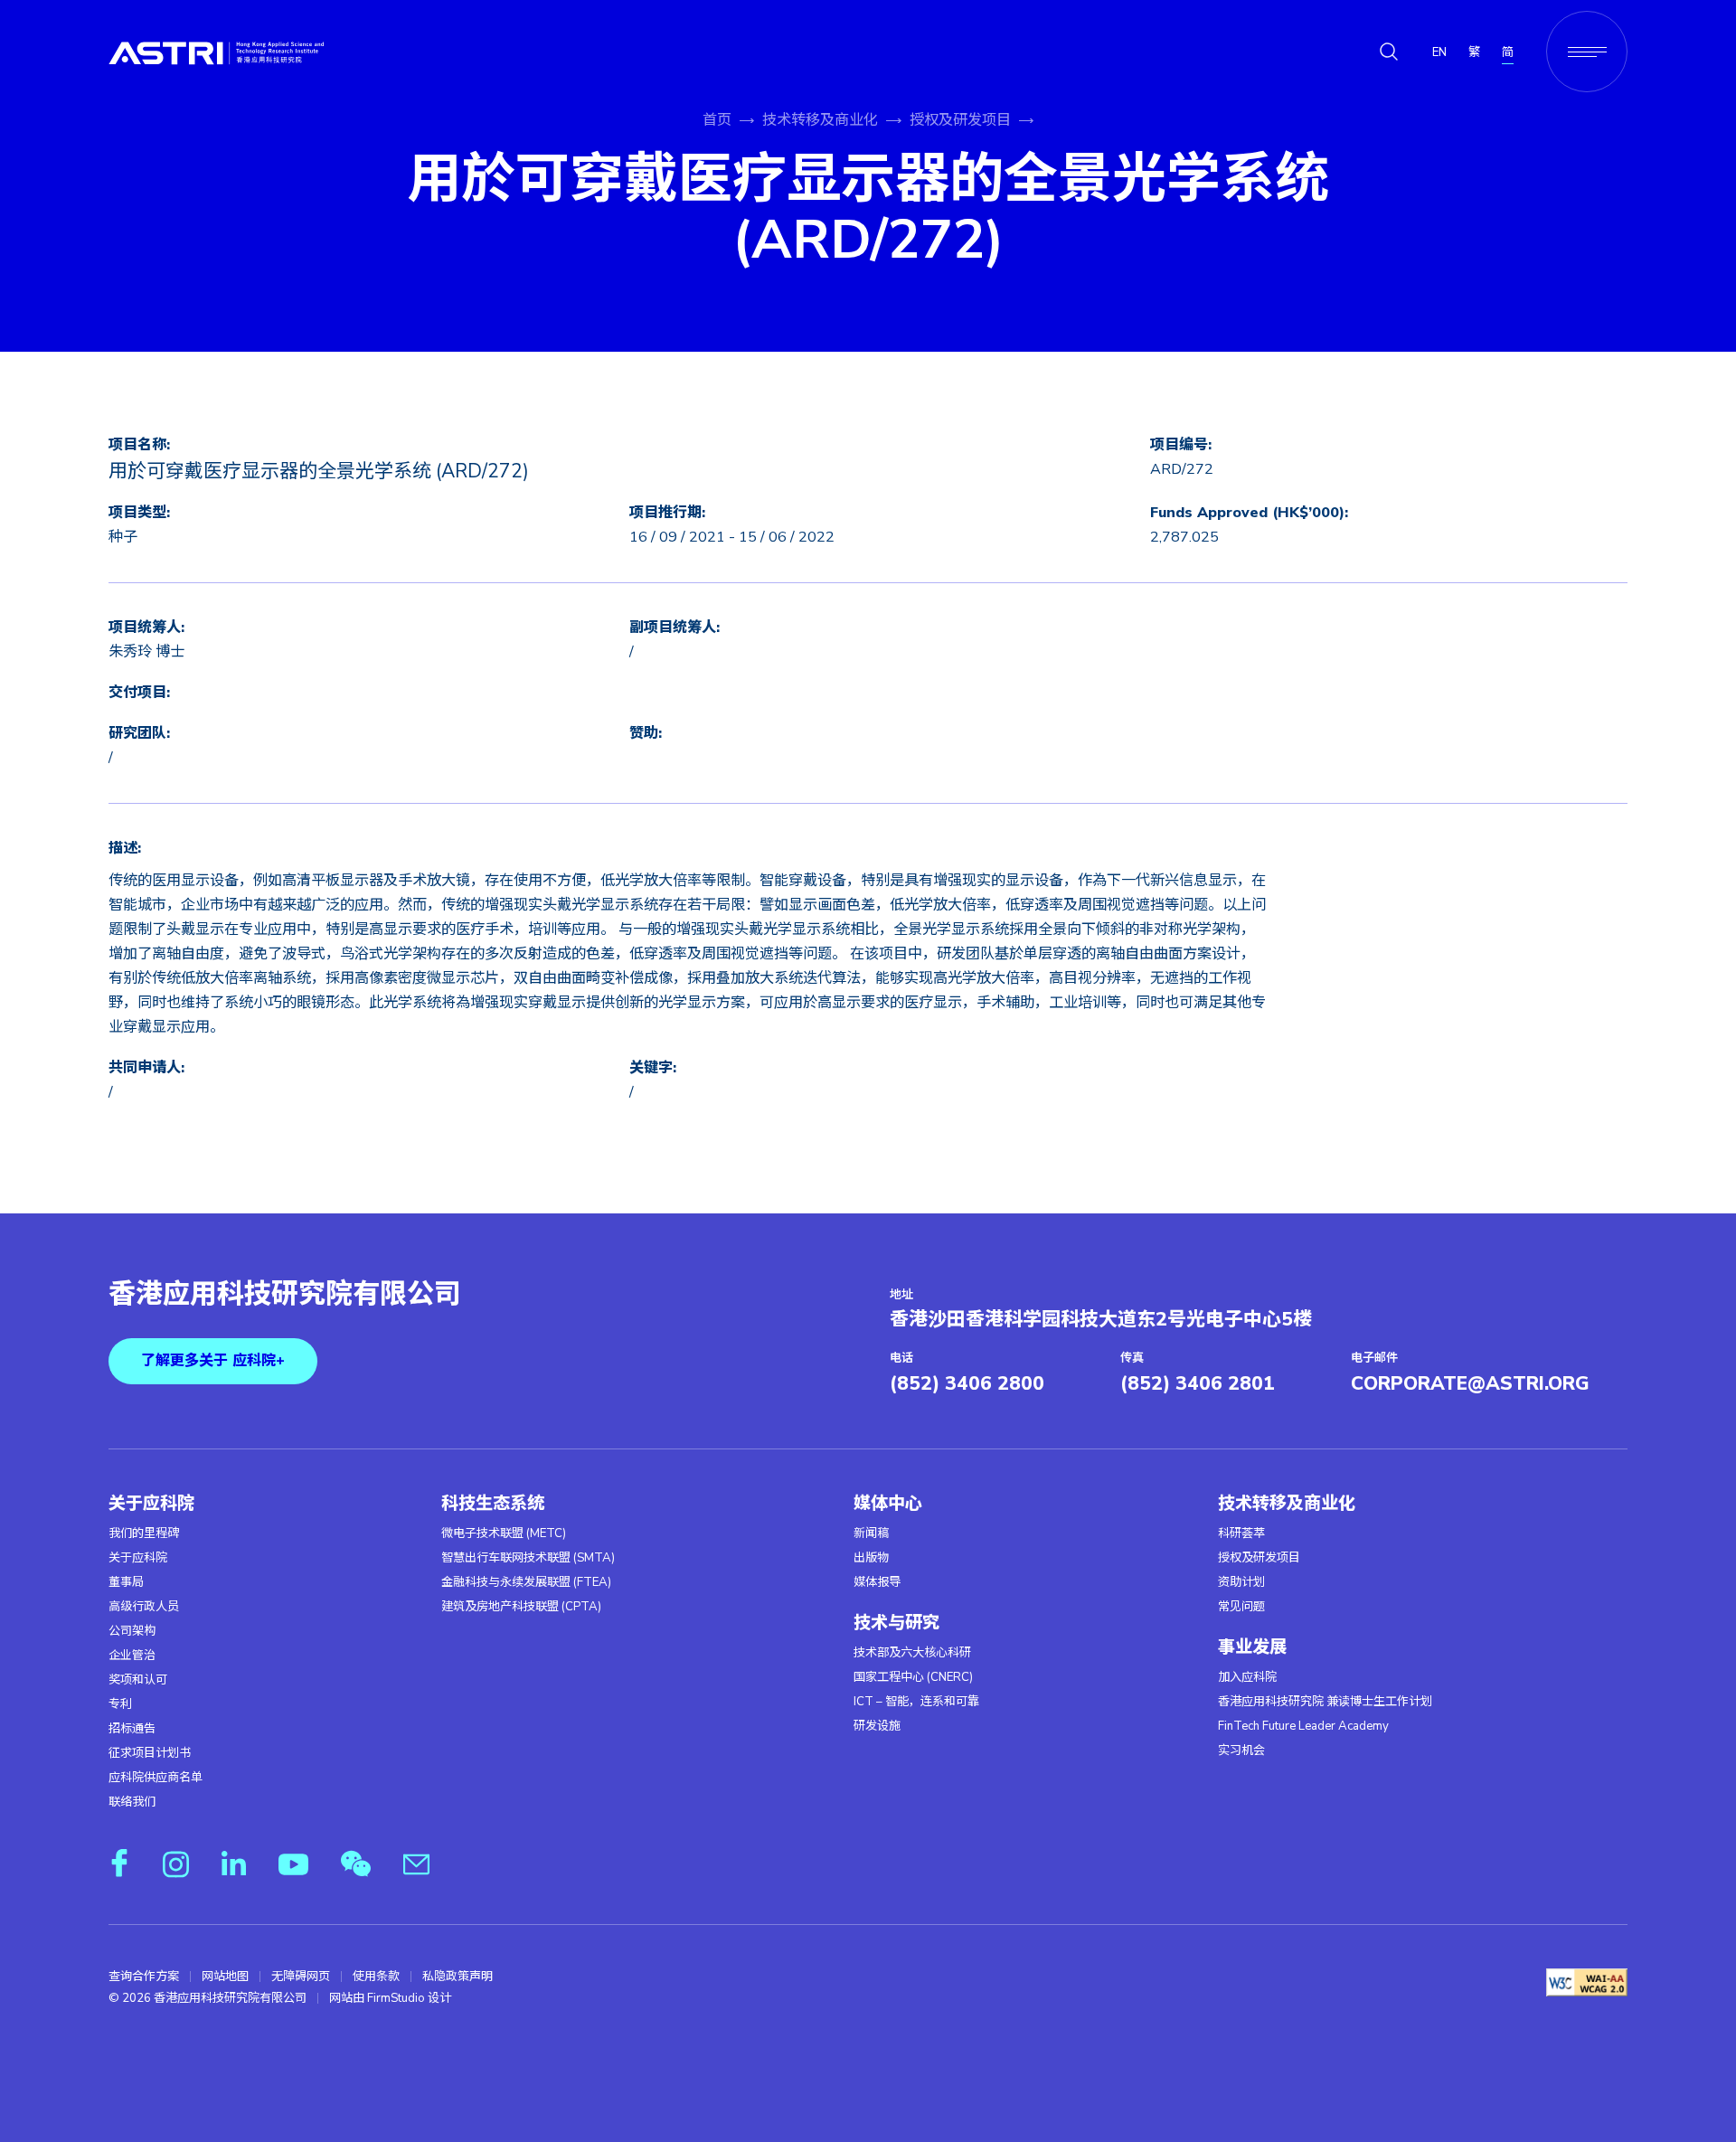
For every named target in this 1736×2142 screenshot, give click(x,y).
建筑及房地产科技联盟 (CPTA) (521, 1607)
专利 (120, 1704)
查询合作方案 (144, 1977)
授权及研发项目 (960, 120)
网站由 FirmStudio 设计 (390, 1998)
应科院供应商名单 (156, 1778)
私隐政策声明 (458, 1977)
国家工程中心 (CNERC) (913, 1677)
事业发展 (1252, 1647)
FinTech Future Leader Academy (1303, 1726)
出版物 (871, 1558)
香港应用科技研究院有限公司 (285, 1295)
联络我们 (132, 1802)
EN (1439, 52)
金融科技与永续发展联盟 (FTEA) (526, 1582)
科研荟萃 (1241, 1533)
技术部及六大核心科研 (912, 1653)
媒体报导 (877, 1582)
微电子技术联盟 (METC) (504, 1533)
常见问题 (1241, 1607)
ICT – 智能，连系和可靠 (916, 1702)
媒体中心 (888, 1504)
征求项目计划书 (150, 1753)
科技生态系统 (493, 1504)
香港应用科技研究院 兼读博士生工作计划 (1325, 1702)
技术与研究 (896, 1623)
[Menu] (1587, 52)
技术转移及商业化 (820, 120)
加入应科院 (1247, 1677)
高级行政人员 (144, 1607)
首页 (717, 120)
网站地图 (225, 1977)
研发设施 (877, 1726)
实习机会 (1241, 1750)
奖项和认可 (138, 1680)
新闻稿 (871, 1533)
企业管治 (132, 1656)
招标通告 (132, 1729)
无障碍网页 (301, 1977)
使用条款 (376, 1977)
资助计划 (1241, 1582)
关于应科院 (151, 1504)
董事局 (126, 1582)
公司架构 (132, 1631)
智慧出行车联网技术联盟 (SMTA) (528, 1558)
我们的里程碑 (144, 1533)
